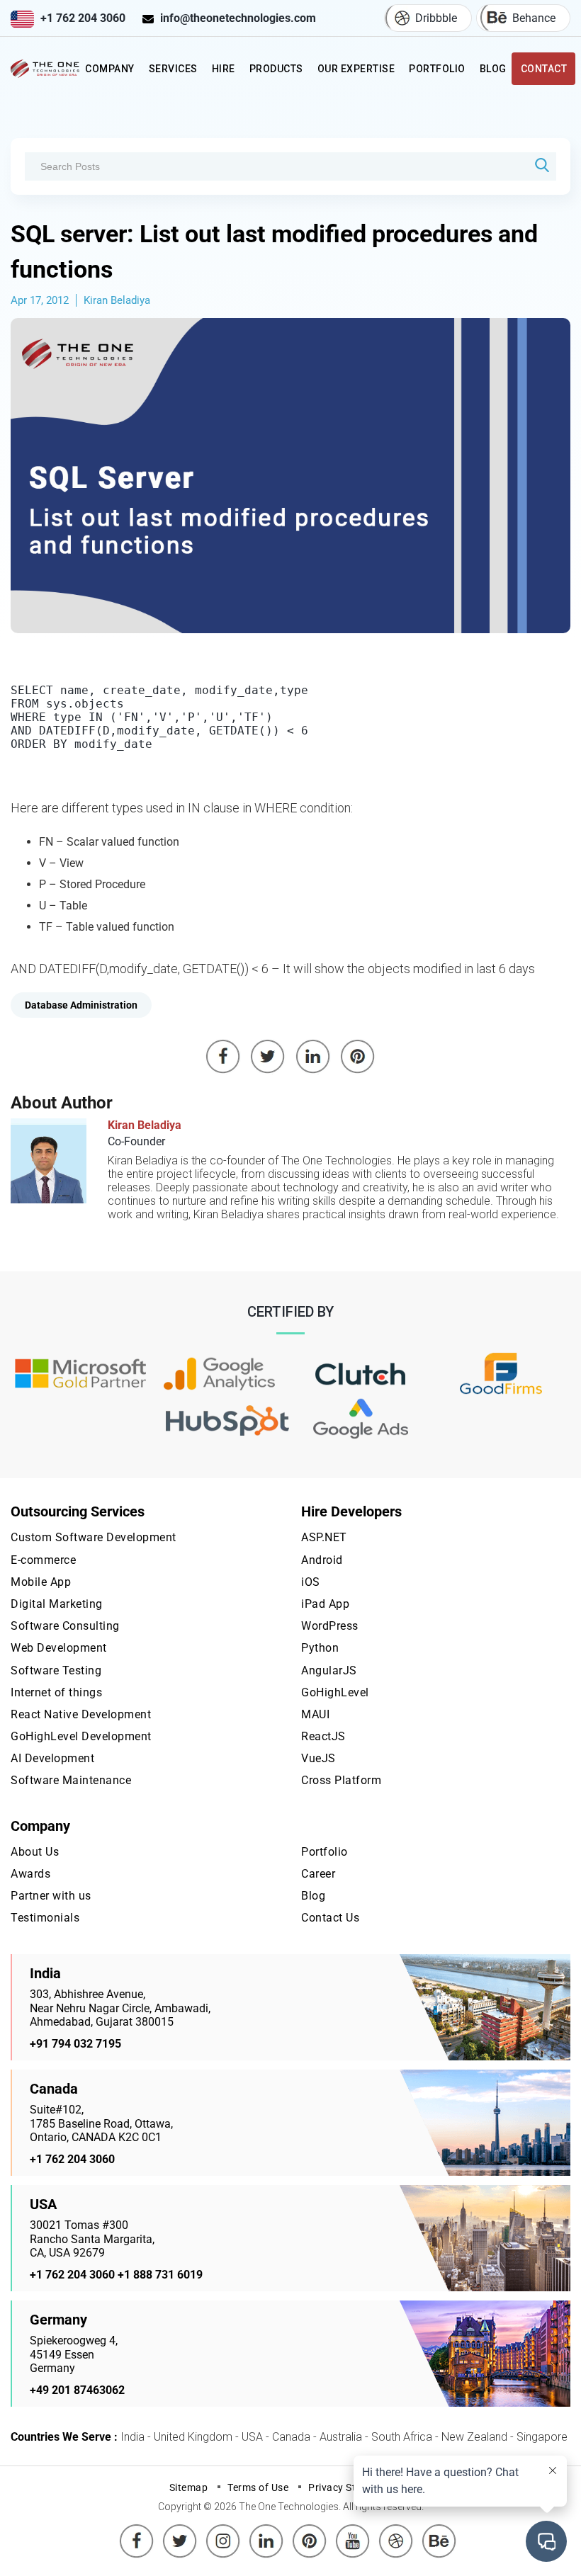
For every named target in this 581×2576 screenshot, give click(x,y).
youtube (353, 2530)
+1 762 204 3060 (83, 18)
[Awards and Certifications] (80, 1375)
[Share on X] (268, 1057)
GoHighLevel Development (81, 1736)
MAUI (315, 1714)
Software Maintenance (71, 1780)
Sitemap (189, 2487)
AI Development (52, 1758)
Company (110, 69)
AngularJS (329, 1670)
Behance (534, 18)
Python (320, 1648)
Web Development (59, 1648)
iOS (311, 1582)
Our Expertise (356, 69)
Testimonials (45, 1918)
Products (276, 69)
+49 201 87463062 (77, 2390)
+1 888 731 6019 (160, 2275)
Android (322, 1560)
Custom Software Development (94, 1537)
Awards (30, 1874)
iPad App (325, 1604)
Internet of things (56, 1692)
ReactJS (323, 1736)
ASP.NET (324, 1537)
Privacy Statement (352, 2487)
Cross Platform (341, 1780)
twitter (180, 2530)
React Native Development (81, 1714)
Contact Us (330, 1918)
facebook (137, 2530)
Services (173, 69)
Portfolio (437, 69)
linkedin (266, 2530)
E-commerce (43, 1560)
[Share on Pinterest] (358, 1057)
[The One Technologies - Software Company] (46, 69)
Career (318, 1874)
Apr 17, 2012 (40, 300)
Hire (224, 69)
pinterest (310, 2530)
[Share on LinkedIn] (313, 1057)
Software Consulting (65, 1626)
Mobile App (41, 1582)
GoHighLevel (335, 1692)
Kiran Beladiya (117, 300)
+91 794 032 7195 (75, 2044)
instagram (223, 2530)
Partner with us (51, 1896)
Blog (493, 69)
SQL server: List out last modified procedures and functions (274, 251)
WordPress (330, 1626)
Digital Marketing (57, 1604)
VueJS (318, 1758)
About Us (35, 1852)
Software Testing (56, 1670)
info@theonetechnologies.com (238, 18)
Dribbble (436, 18)
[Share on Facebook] (223, 1057)
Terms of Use (258, 2487)
